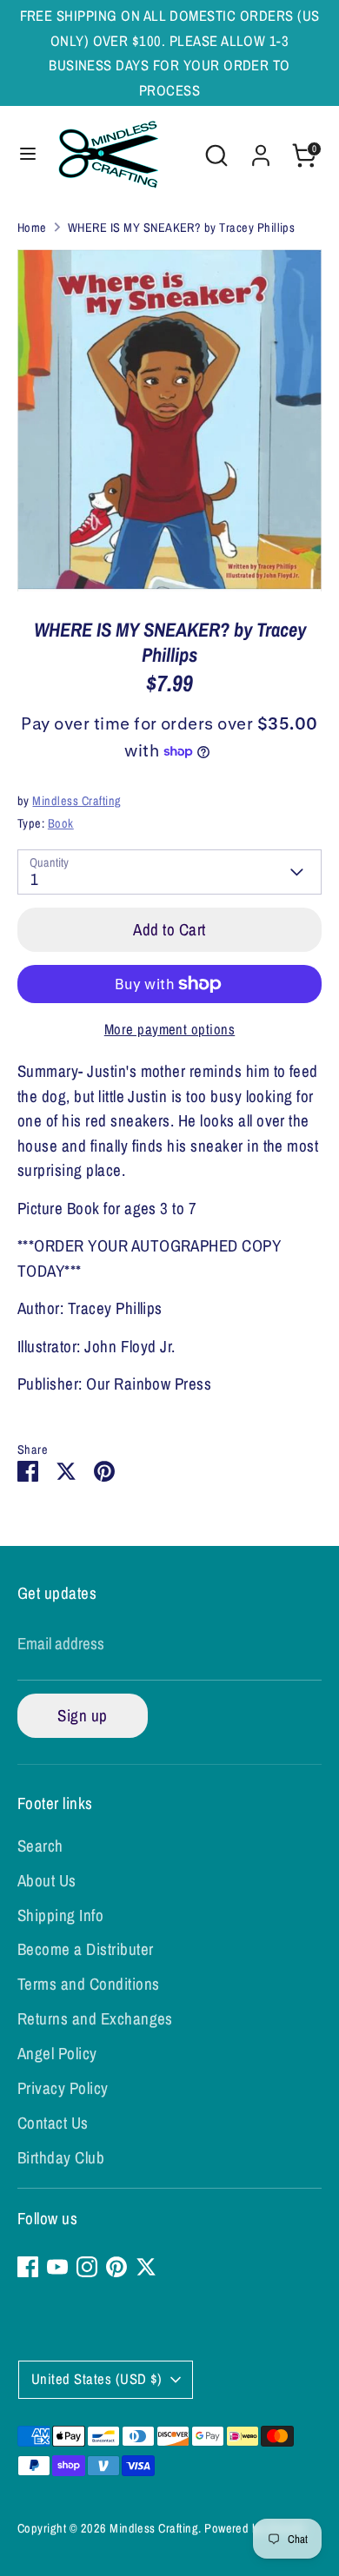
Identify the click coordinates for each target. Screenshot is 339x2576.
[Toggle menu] (28, 155)
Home (32, 227)
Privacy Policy (63, 2088)
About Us (47, 1880)
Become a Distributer (86, 1949)
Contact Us (53, 2123)
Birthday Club (61, 2157)
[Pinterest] (116, 2267)
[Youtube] (57, 2267)
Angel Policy (57, 2053)
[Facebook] (28, 2267)
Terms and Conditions (89, 1984)
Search (40, 1846)
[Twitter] (146, 2267)
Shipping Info (60, 1915)
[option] (169, 420)
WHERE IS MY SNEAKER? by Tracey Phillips (182, 227)
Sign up (82, 1715)
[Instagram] (87, 2267)
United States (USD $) (97, 2379)
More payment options (170, 1029)
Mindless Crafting (76, 800)
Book (61, 823)
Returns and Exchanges (95, 2018)
